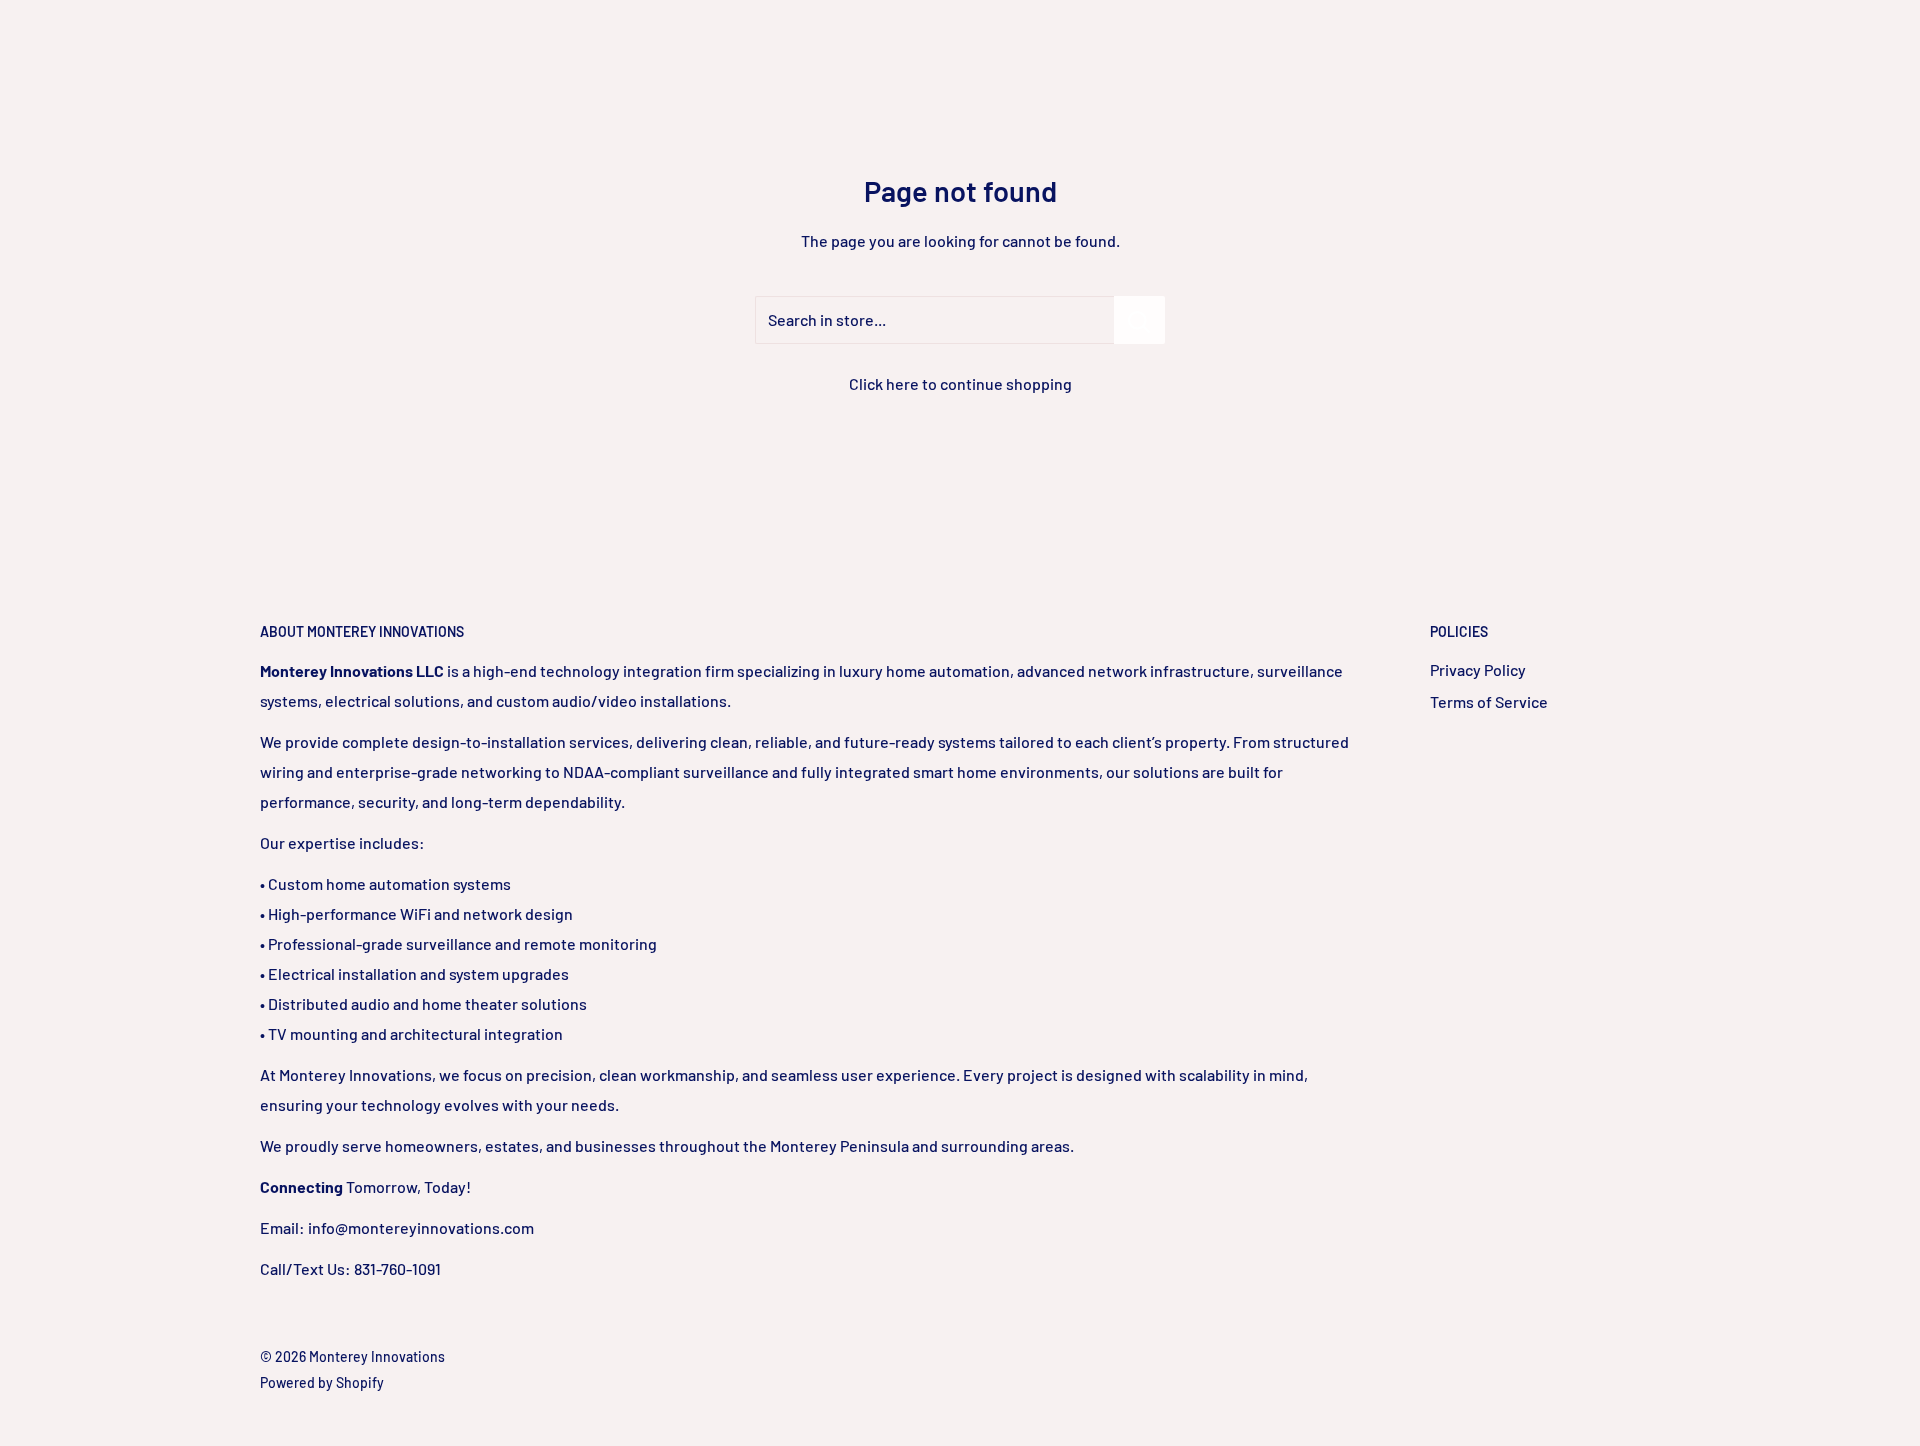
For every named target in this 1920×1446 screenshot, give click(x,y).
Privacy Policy (1478, 669)
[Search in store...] (1139, 320)
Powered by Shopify (322, 1382)
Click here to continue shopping (960, 383)
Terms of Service (1489, 701)
